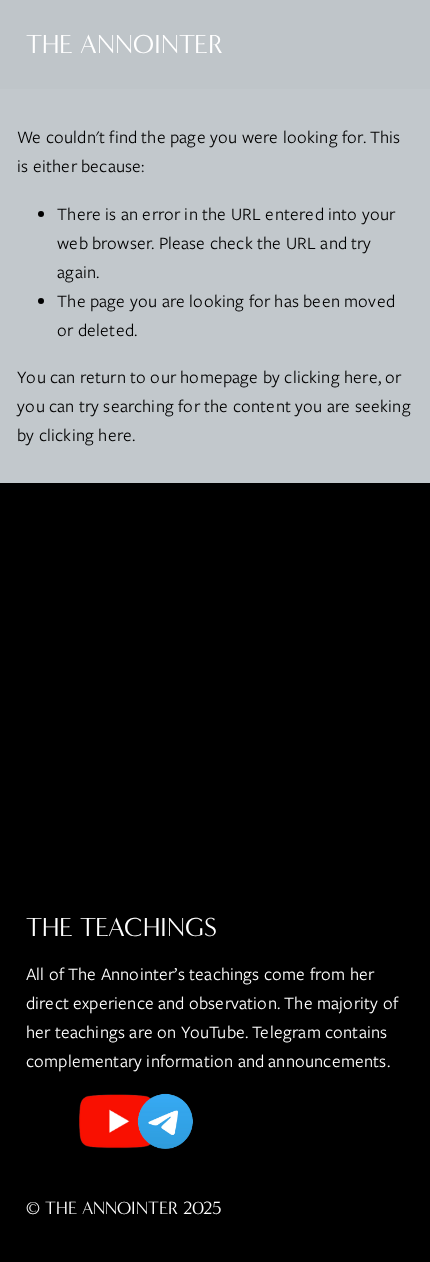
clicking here (330, 376)
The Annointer (124, 44)
